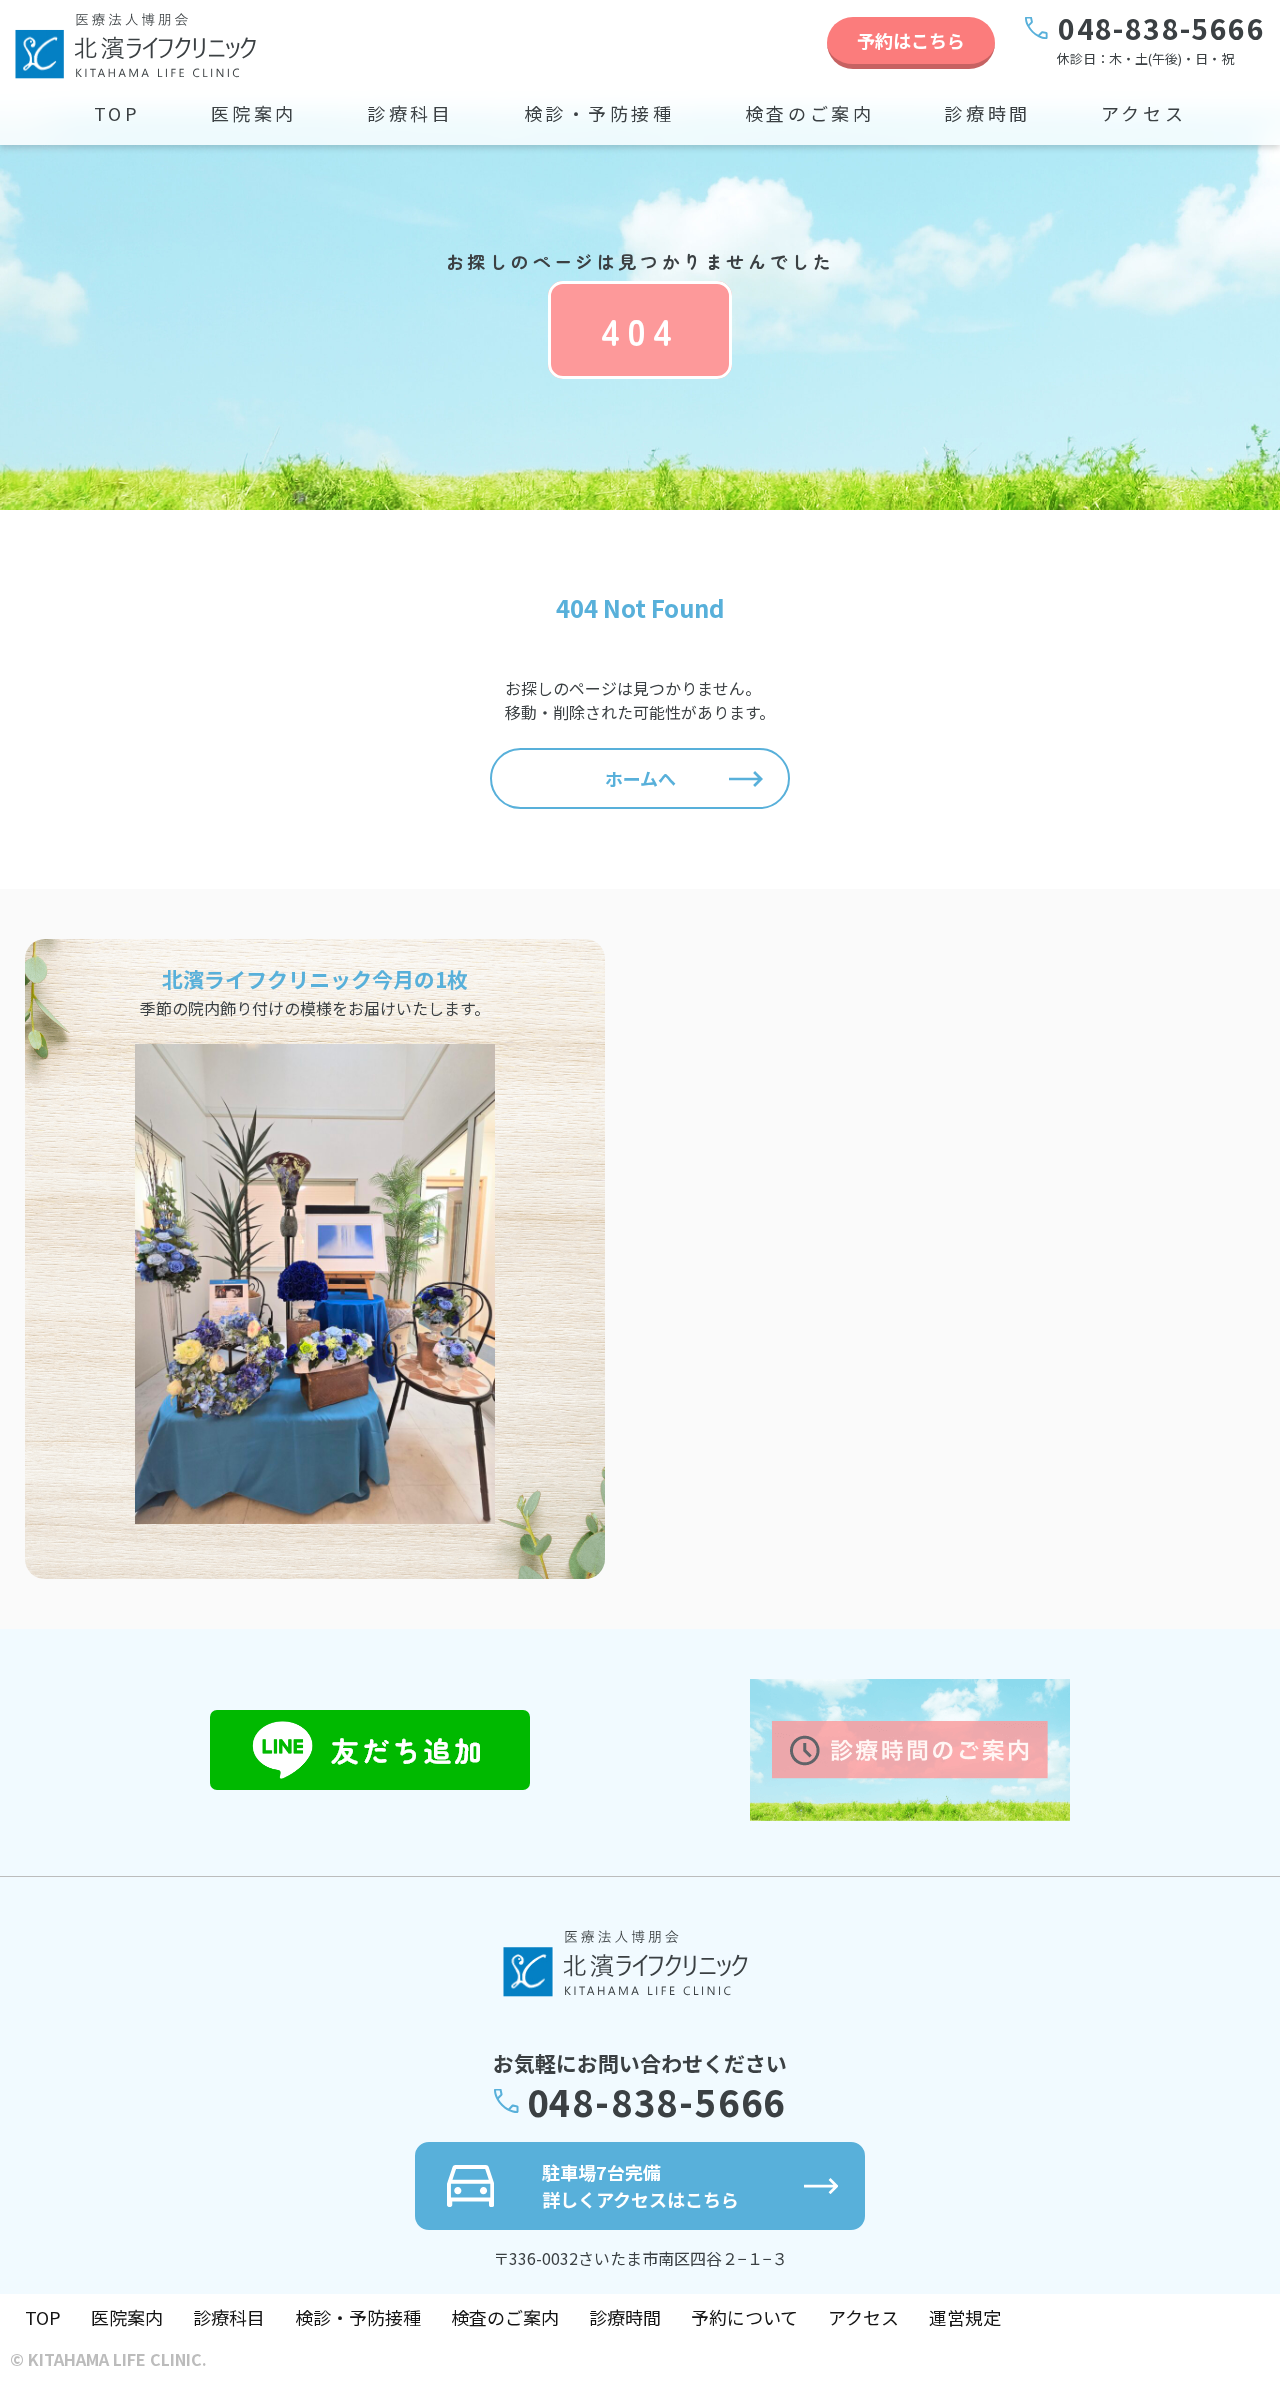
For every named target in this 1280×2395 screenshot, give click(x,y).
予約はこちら (911, 40)
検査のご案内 (810, 113)
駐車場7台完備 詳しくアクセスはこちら (640, 2185)
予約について (744, 2317)
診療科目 (410, 113)
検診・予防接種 (599, 113)
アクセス (1143, 113)
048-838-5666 (1161, 28)
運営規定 (965, 2317)
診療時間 (987, 113)
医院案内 (254, 113)
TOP (117, 113)
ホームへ (640, 778)
